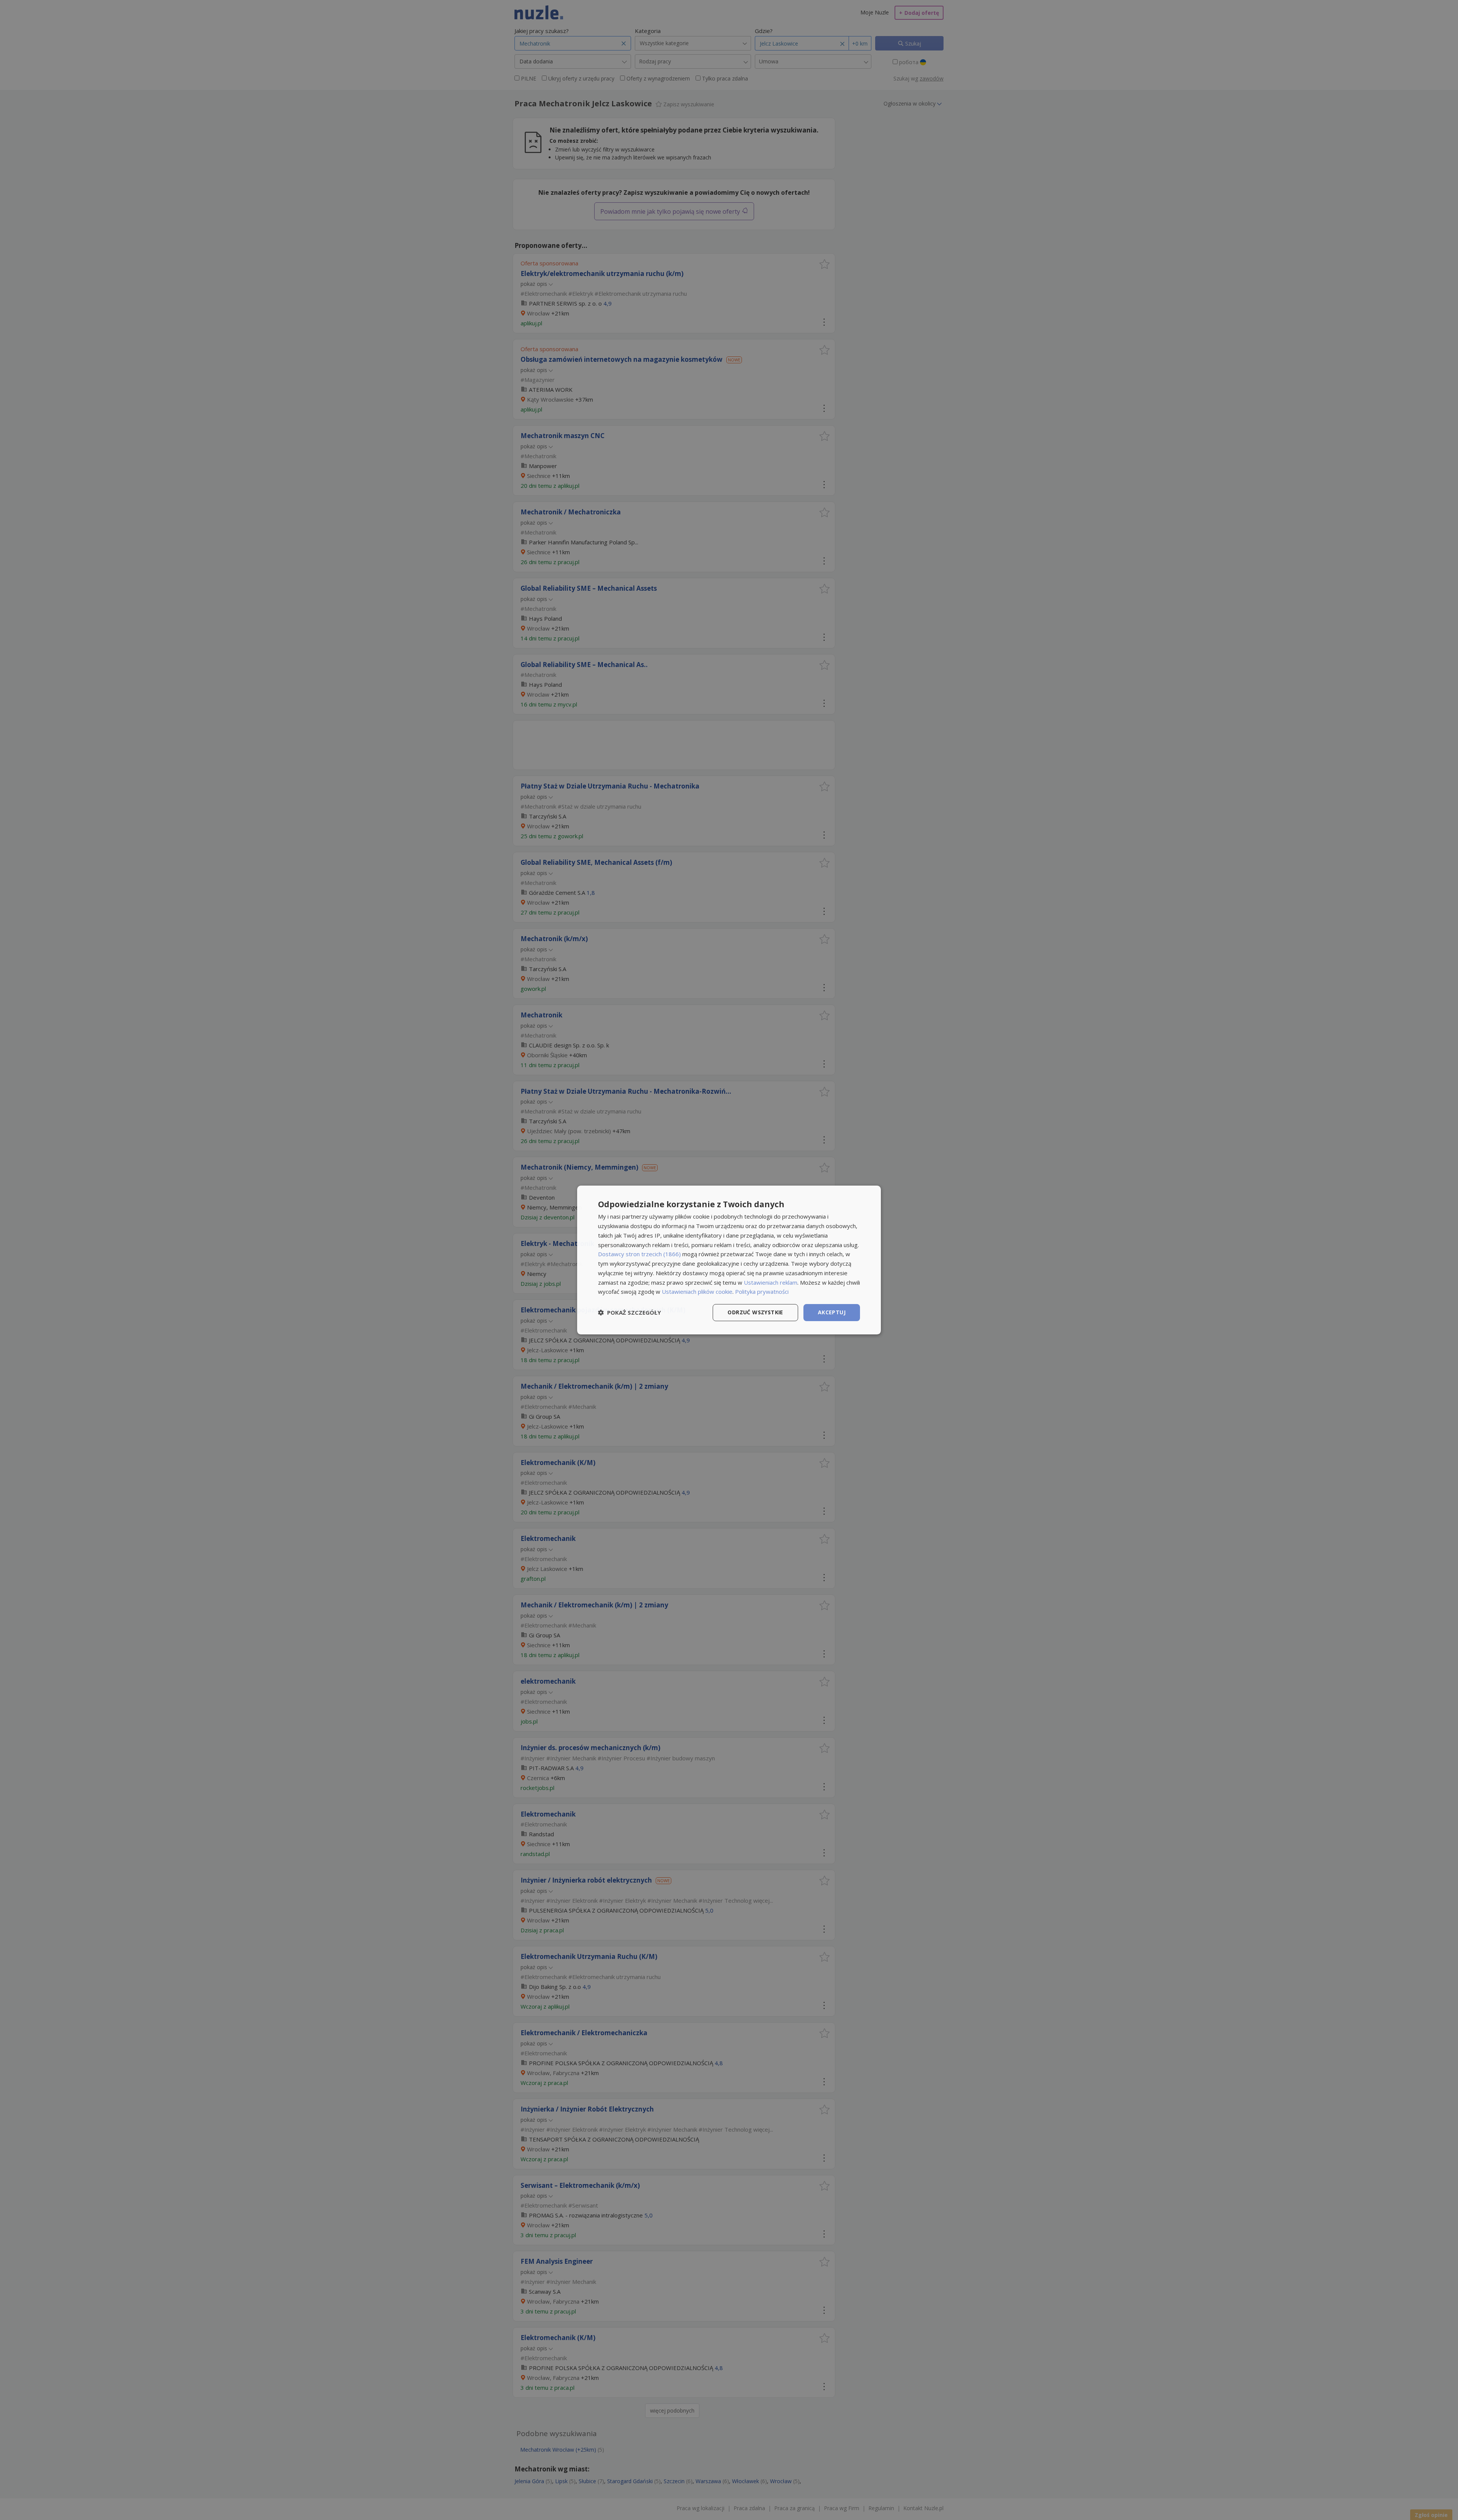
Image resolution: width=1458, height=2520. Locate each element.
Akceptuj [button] (832, 1312)
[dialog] (729, 1260)
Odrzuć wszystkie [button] (755, 1312)
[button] (630, 1313)
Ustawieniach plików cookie (697, 1292)
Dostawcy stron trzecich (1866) (639, 1254)
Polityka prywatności (762, 1292)
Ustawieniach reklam (771, 1282)
